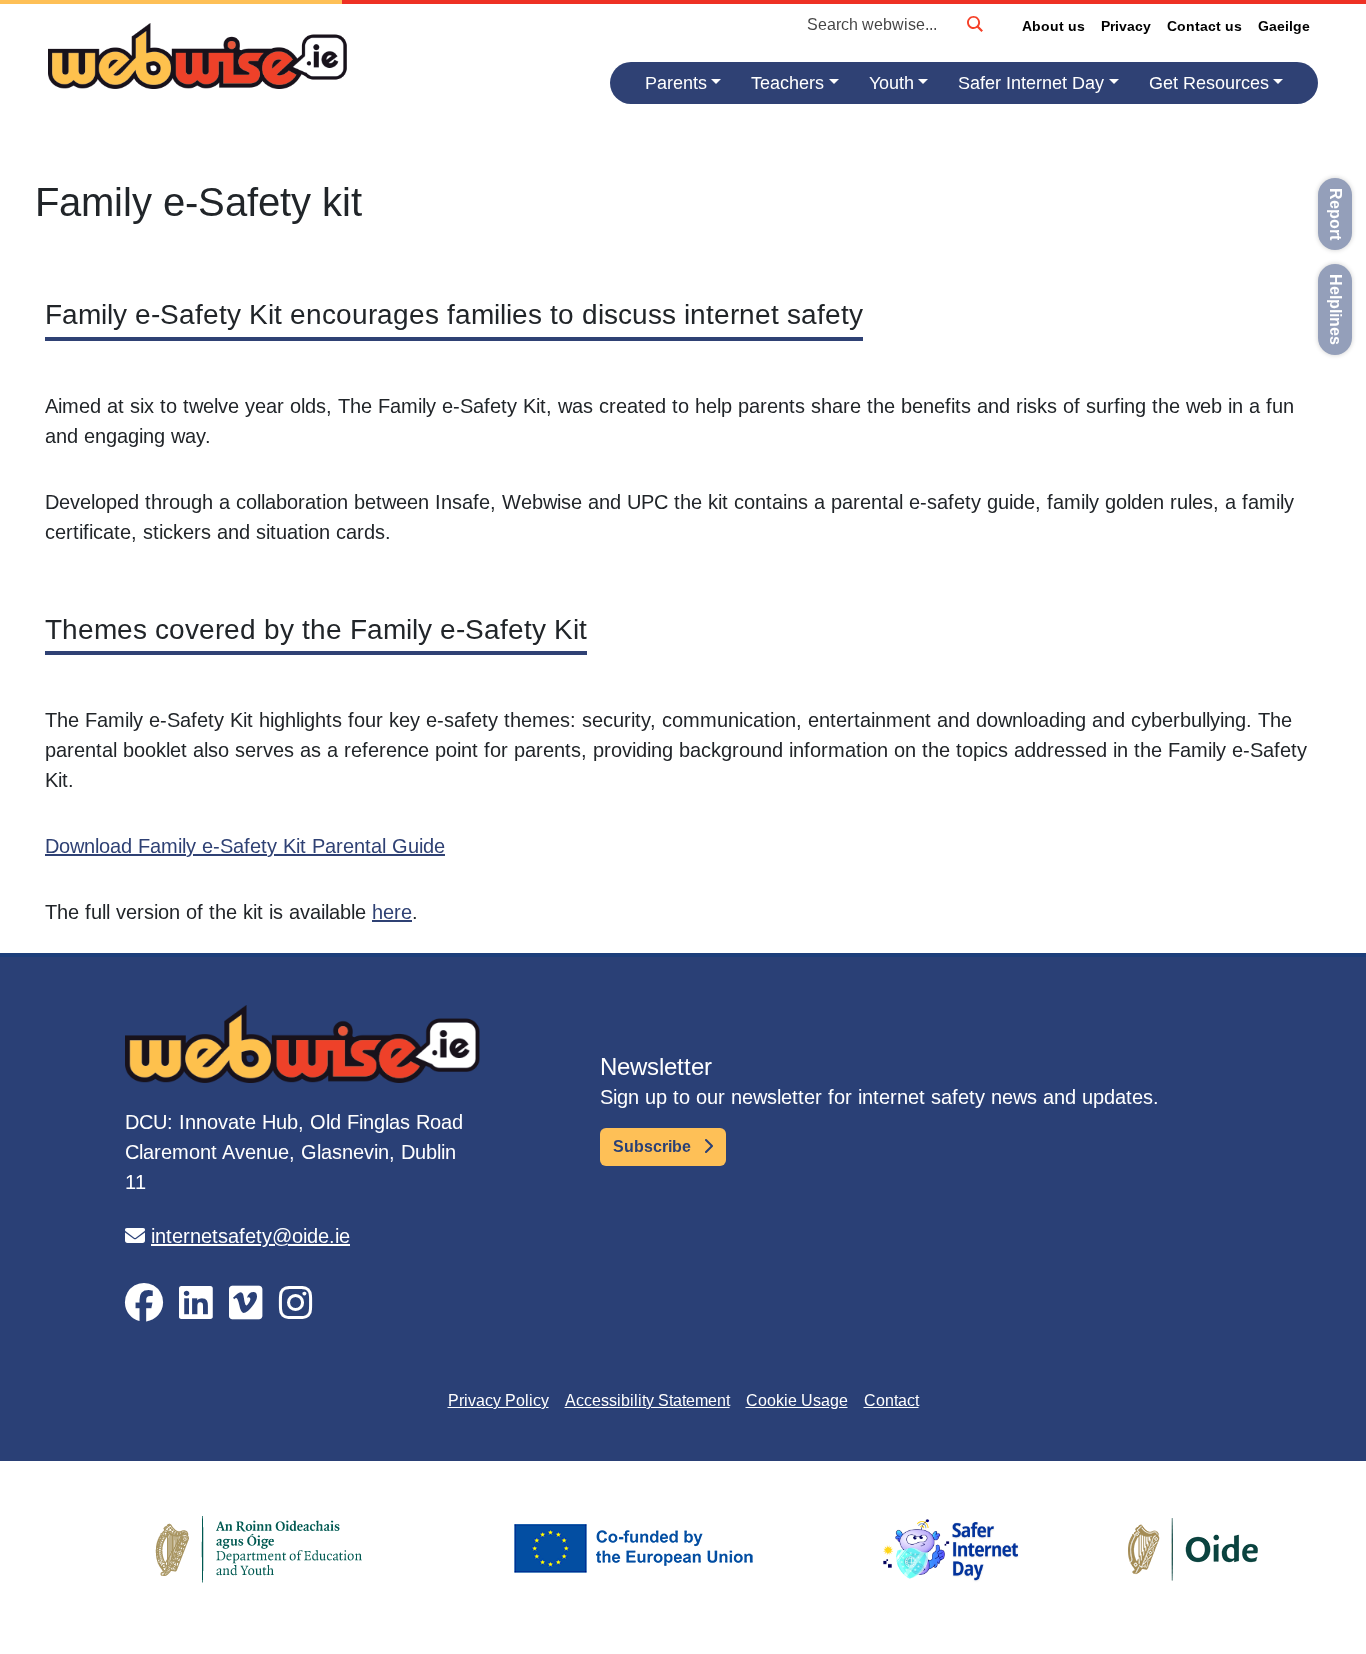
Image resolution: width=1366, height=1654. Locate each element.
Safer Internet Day (1031, 83)
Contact (891, 1400)
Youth (891, 83)
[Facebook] (144, 1303)
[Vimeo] (246, 1303)
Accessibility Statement (647, 1400)
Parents (676, 83)
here (392, 912)
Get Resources (1209, 83)
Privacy (1126, 26)
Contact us (1204, 26)
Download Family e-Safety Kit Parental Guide (245, 846)
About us (1053, 26)
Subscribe (654, 1146)
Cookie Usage (797, 1400)
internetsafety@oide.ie (250, 1236)
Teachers (787, 83)
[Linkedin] (196, 1303)
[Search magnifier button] (974, 24)
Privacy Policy (498, 1400)
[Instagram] (296, 1303)
